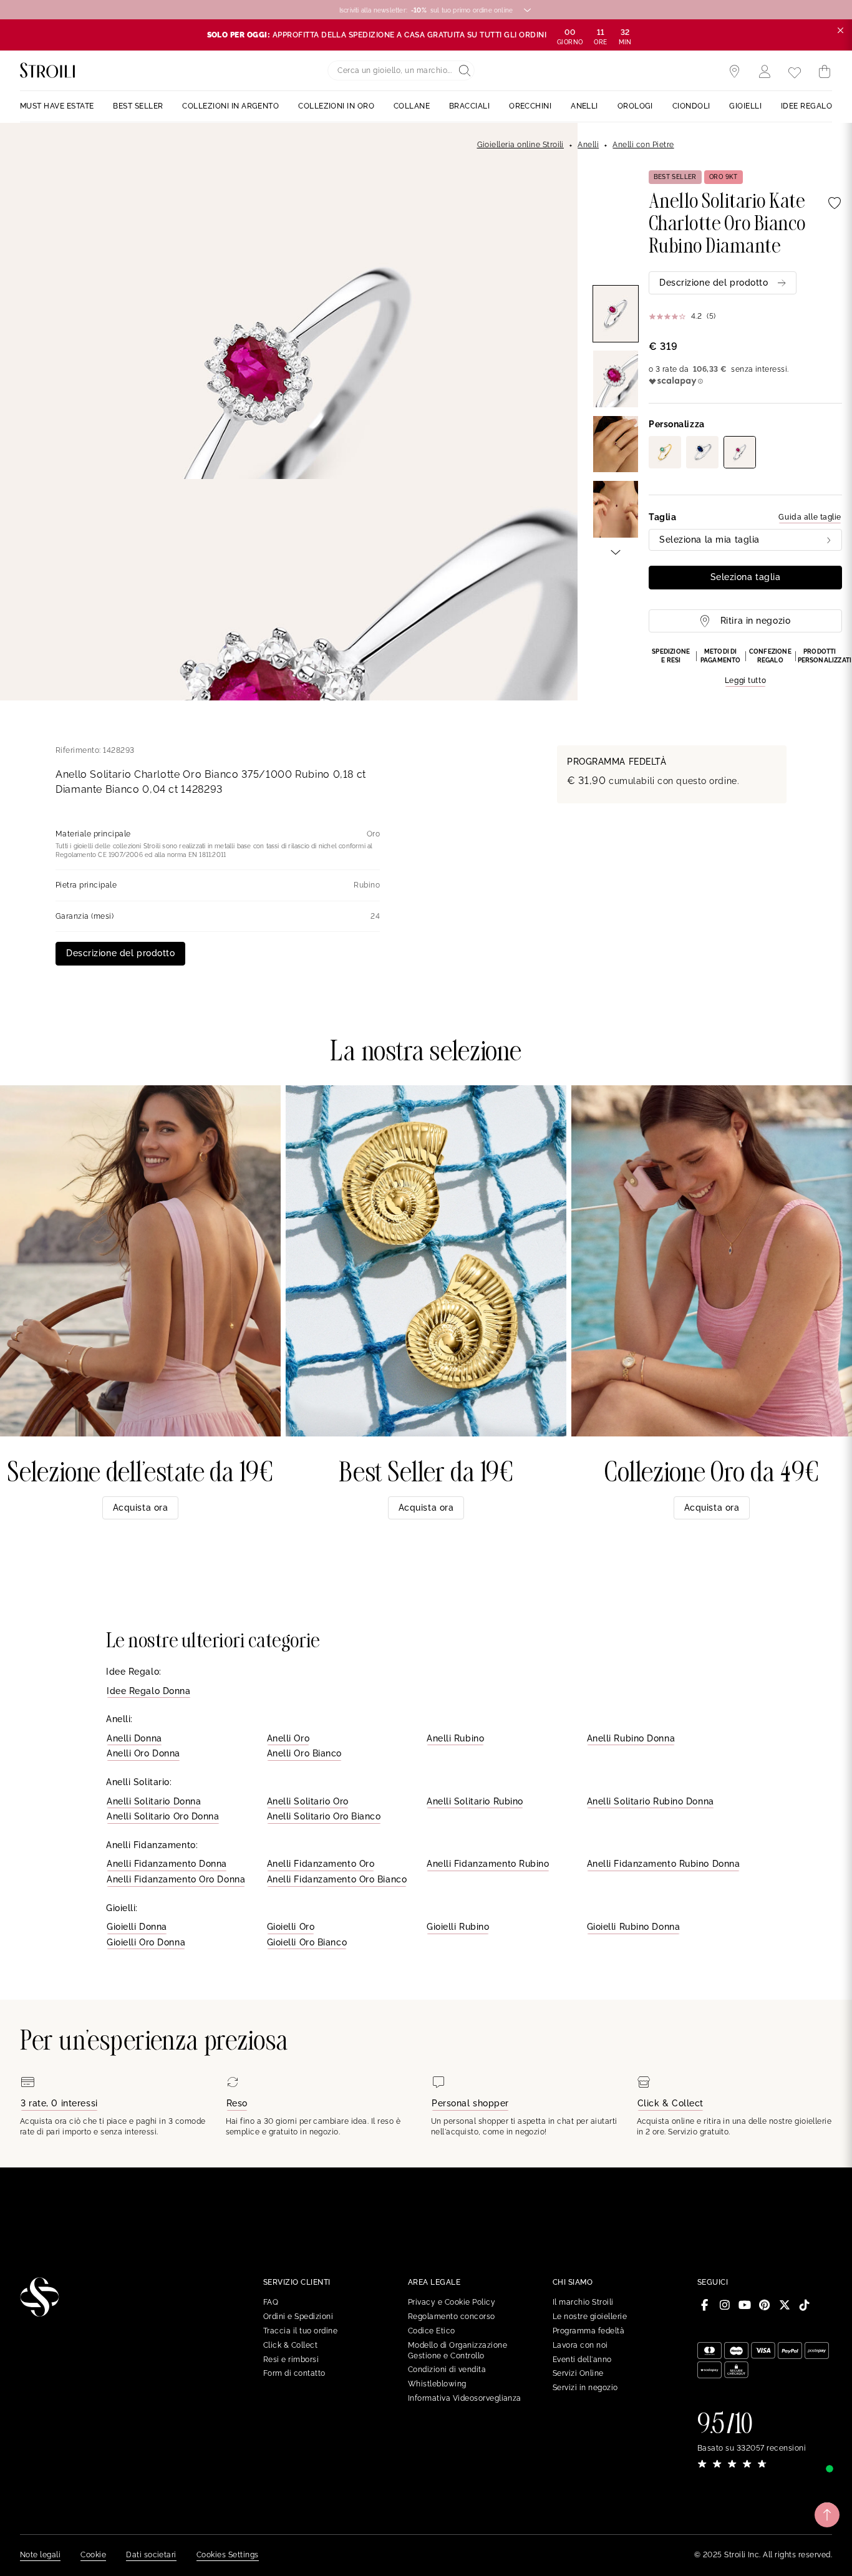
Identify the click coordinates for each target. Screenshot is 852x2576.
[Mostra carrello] (825, 72)
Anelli (588, 145)
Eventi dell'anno (582, 2360)
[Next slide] (616, 551)
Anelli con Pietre (643, 145)
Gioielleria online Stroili (520, 145)
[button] (745, 667)
